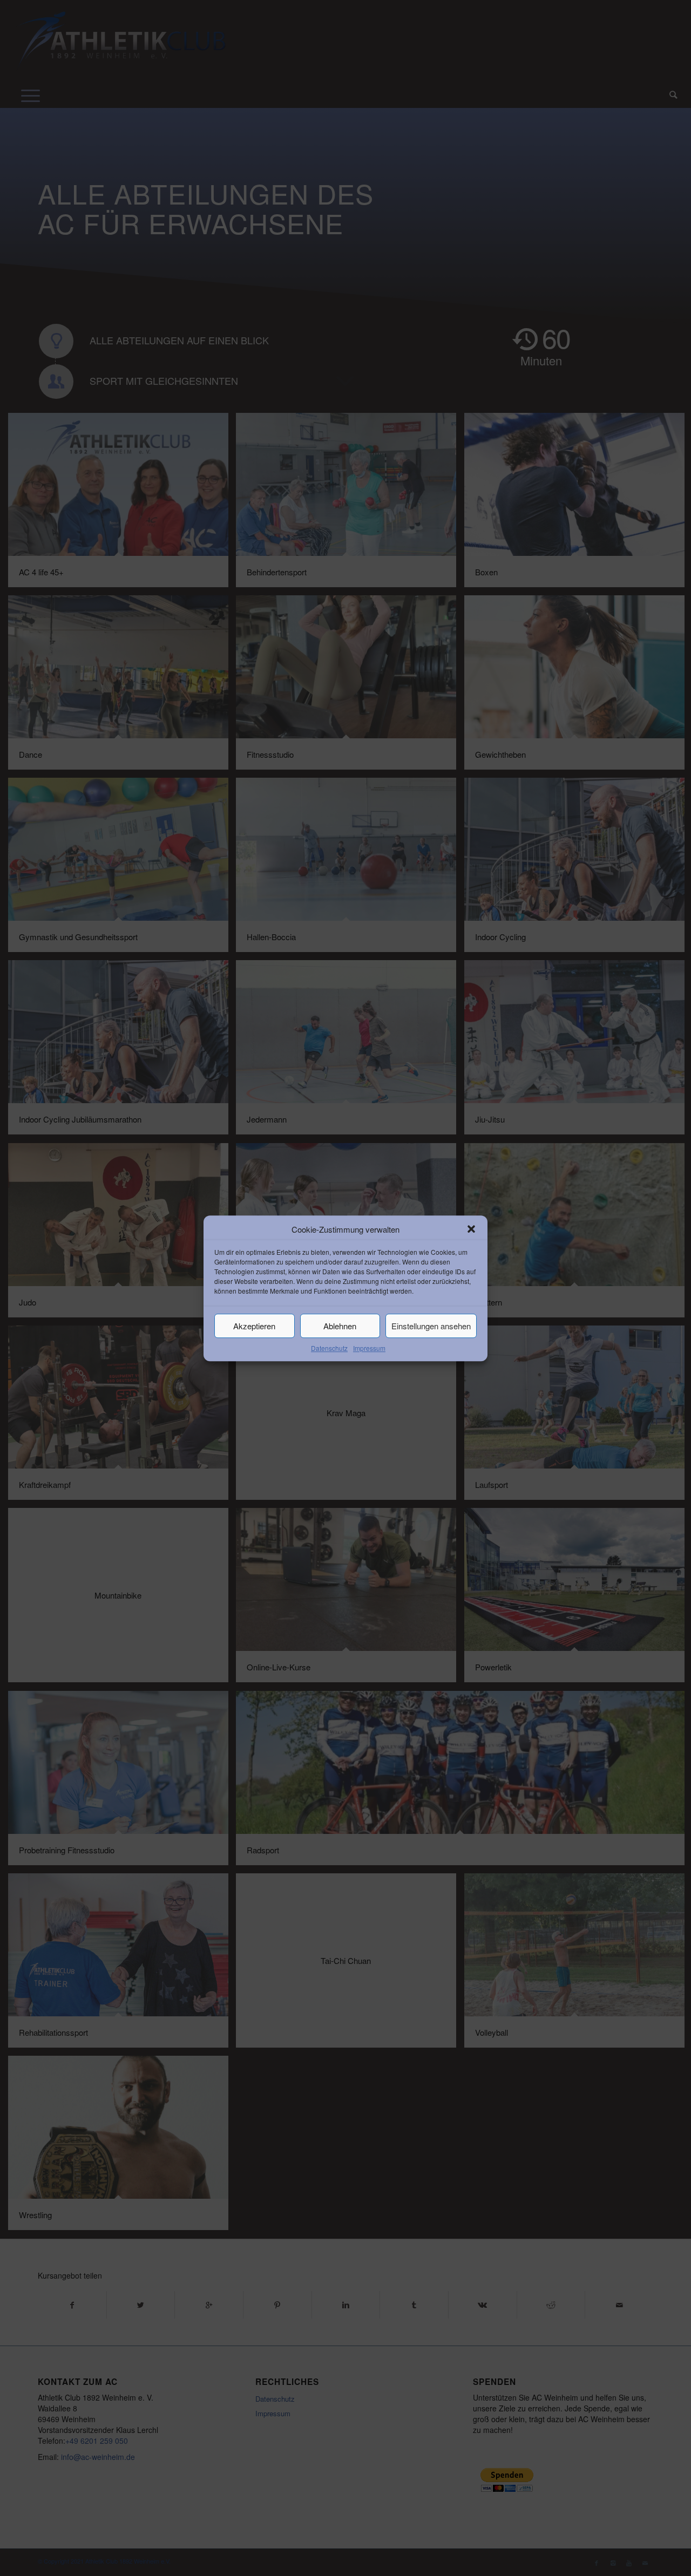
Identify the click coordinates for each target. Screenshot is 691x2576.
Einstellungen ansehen (431, 1326)
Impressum (369, 1348)
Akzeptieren (254, 1326)
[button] (471, 1229)
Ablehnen (340, 1326)
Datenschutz (329, 1348)
